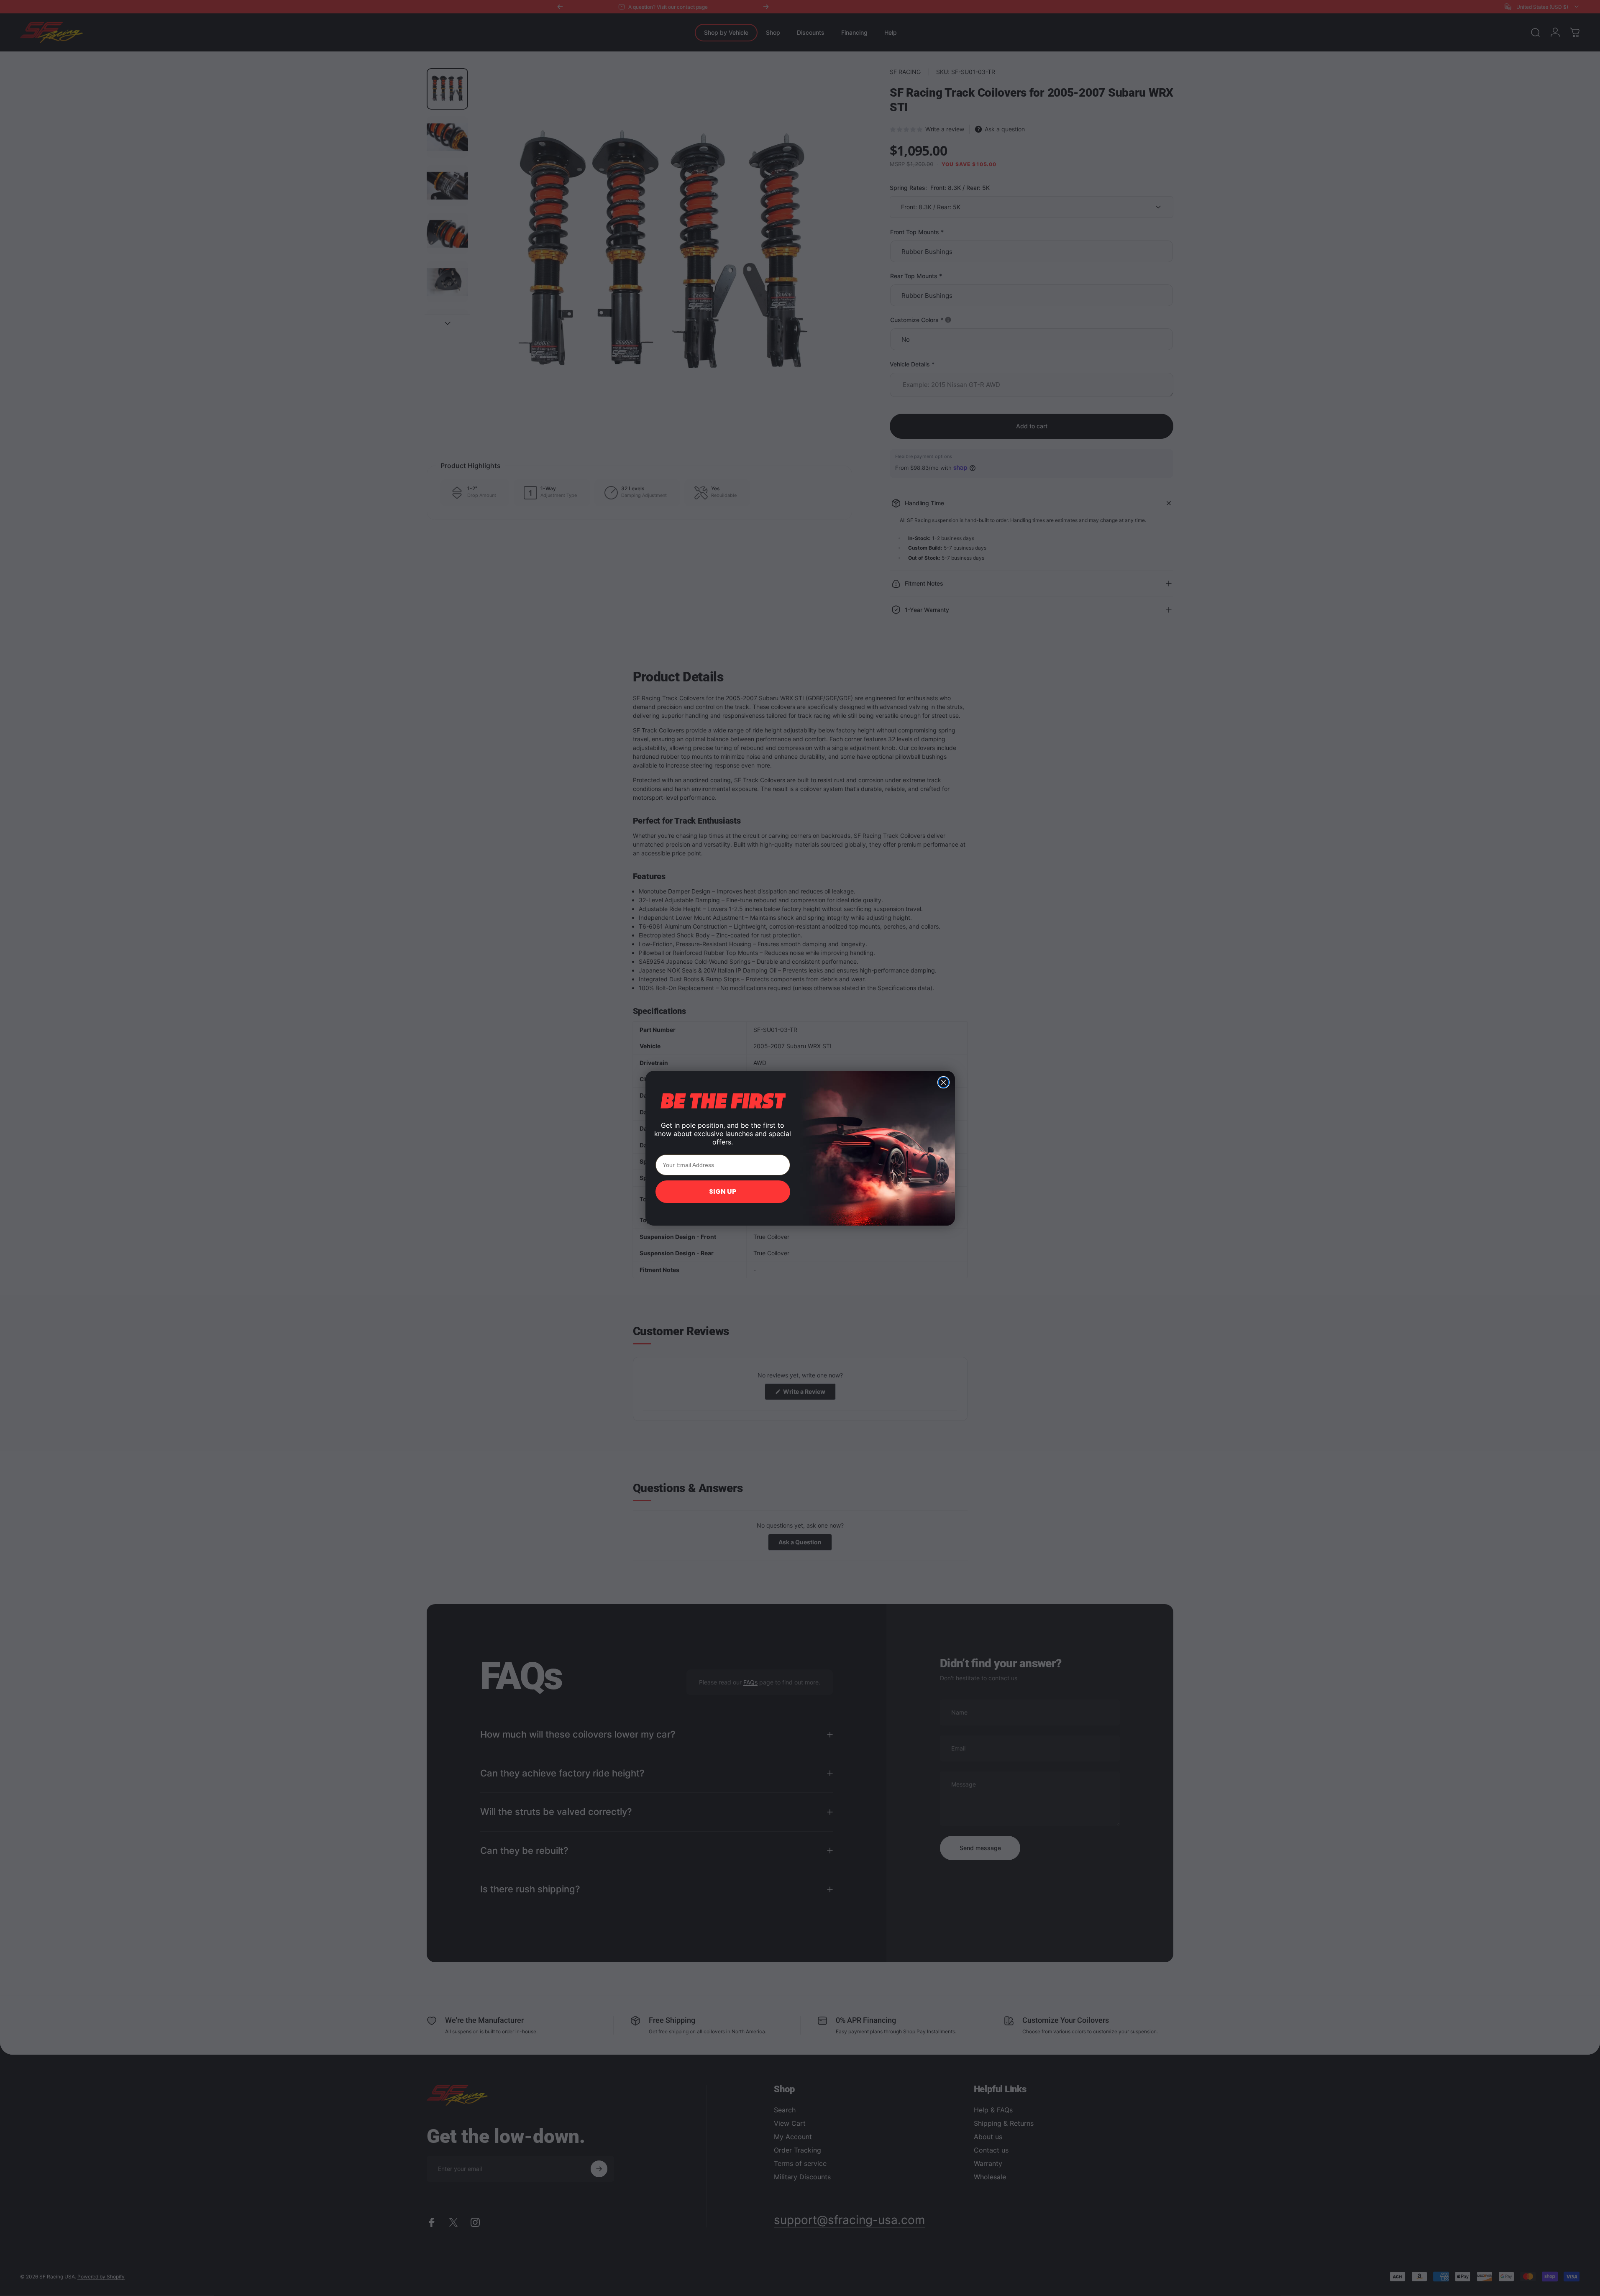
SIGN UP (723, 1192)
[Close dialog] (943, 1082)
